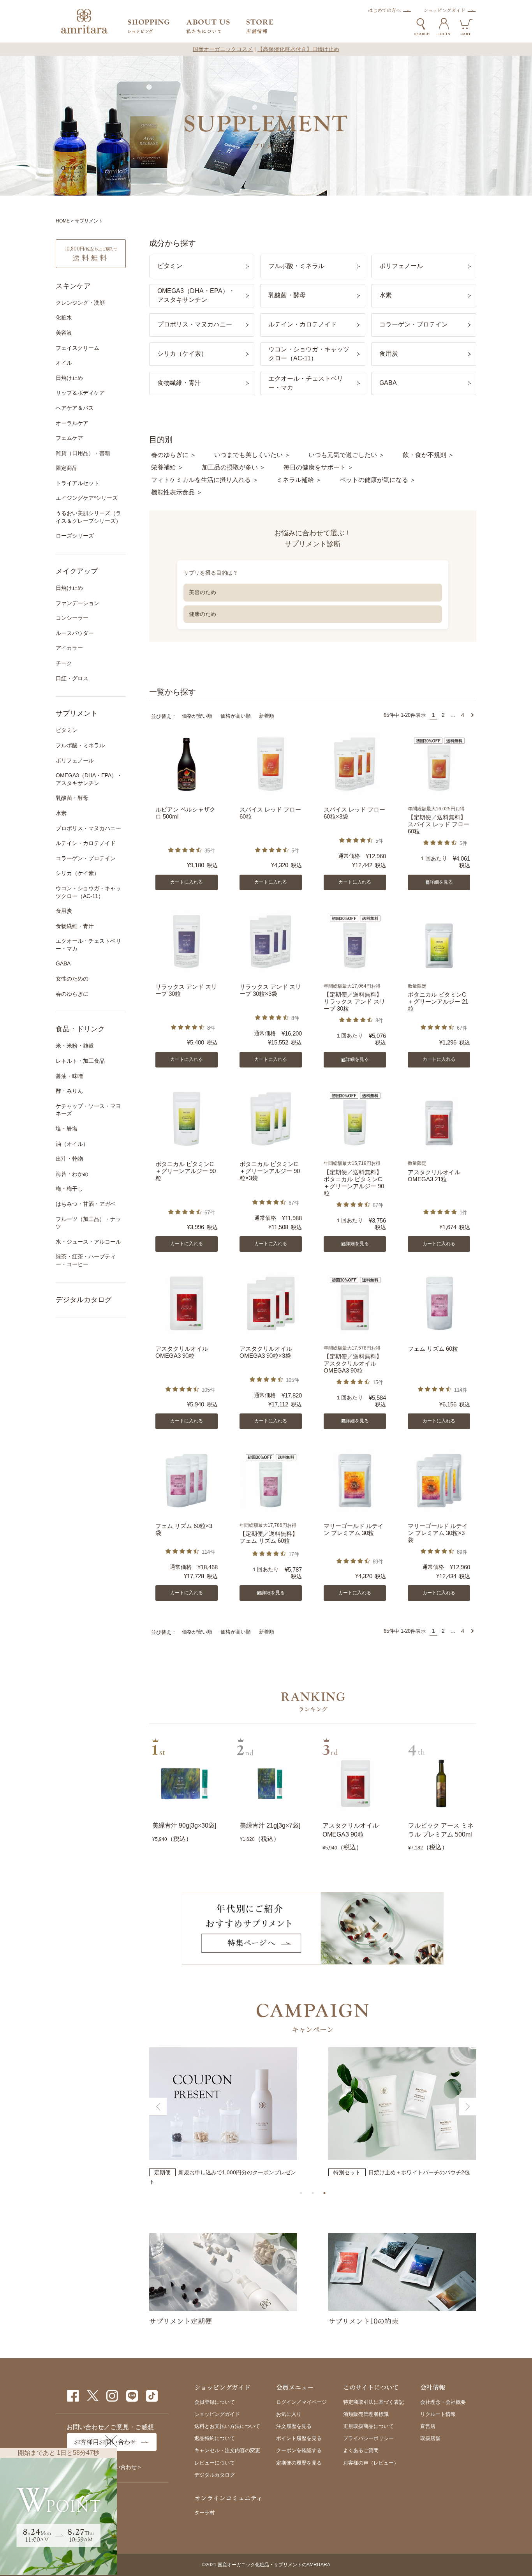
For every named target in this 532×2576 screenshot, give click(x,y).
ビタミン (67, 730)
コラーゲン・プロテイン (86, 858)
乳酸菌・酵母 (72, 798)
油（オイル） (72, 1144)
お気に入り (289, 2414)
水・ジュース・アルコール (88, 1242)
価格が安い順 (197, 716)
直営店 (428, 2426)
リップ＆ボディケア (80, 393)
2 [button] (443, 715)
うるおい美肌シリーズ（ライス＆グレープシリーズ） (88, 517)
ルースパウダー (75, 633)
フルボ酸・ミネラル (80, 745)
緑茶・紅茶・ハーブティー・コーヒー (86, 1260)
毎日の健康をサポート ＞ (319, 467)
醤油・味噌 (69, 1076)
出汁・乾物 (69, 1159)
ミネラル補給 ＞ (299, 480)
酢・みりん (69, 1091)
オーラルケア (72, 423)
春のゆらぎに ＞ (174, 455)
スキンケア (73, 286)
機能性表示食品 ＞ (177, 492)
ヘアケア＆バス (75, 408)
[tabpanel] (223, 2117)
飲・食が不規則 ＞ (428, 455)
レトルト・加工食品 (80, 1061)
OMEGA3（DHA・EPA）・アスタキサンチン (89, 779)
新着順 (267, 716)
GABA (63, 963)
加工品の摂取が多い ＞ (234, 467)
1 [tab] (301, 2193)
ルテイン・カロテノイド (86, 843)
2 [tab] (313, 2193)
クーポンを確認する (299, 2450)
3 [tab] (324, 2193)
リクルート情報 (438, 2414)
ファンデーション (78, 603)
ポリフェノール (75, 760)
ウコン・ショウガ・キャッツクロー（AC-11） (88, 892)
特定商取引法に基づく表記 (373, 2402)
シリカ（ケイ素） (78, 873)
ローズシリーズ (75, 536)
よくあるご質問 (361, 2450)
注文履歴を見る (294, 2426)
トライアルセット (78, 483)
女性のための (72, 979)
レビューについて (215, 2463)
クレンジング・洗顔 (80, 303)
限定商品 (67, 468)
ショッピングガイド (444, 10)
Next (468, 2107)
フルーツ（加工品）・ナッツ (88, 1223)
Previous (158, 2107)
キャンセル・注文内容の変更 (227, 2450)
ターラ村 (204, 2513)
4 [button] (463, 715)
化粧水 (64, 318)
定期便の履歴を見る (299, 2463)
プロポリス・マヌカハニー (88, 828)
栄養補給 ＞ (167, 467)
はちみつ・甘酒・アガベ (86, 1204)
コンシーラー (72, 618)
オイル (64, 363)
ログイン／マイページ (301, 2402)
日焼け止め (69, 378)
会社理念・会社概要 (443, 2402)
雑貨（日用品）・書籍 (83, 453)
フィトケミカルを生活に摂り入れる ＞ (205, 480)
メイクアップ (77, 571)
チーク (64, 663)
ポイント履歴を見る (299, 2438)
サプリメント (77, 713)
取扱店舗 (430, 2438)
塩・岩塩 (67, 1129)
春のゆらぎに (72, 994)
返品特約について (215, 2438)
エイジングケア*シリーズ (87, 498)
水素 (61, 813)
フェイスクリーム (78, 348)
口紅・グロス (72, 678)
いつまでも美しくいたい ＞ (252, 455)
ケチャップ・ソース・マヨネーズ (88, 1110)
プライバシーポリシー (368, 2438)
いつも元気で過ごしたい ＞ (347, 455)
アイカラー (69, 648)
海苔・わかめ (72, 1174)
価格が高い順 (236, 716)
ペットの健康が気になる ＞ (378, 480)
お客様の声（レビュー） (371, 2463)
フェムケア (69, 438)
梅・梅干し (69, 1189)
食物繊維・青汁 (75, 926)
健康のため (203, 614)
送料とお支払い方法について (227, 2426)
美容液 (64, 333)
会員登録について (215, 2402)
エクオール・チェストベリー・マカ (88, 945)
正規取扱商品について (368, 2426)
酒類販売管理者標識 (366, 2414)
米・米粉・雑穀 (75, 1046)
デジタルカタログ (84, 1300)
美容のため (203, 592)
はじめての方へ (384, 10)
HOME (63, 221)
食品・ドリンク (80, 1029)
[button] (472, 715)
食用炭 (64, 911)
